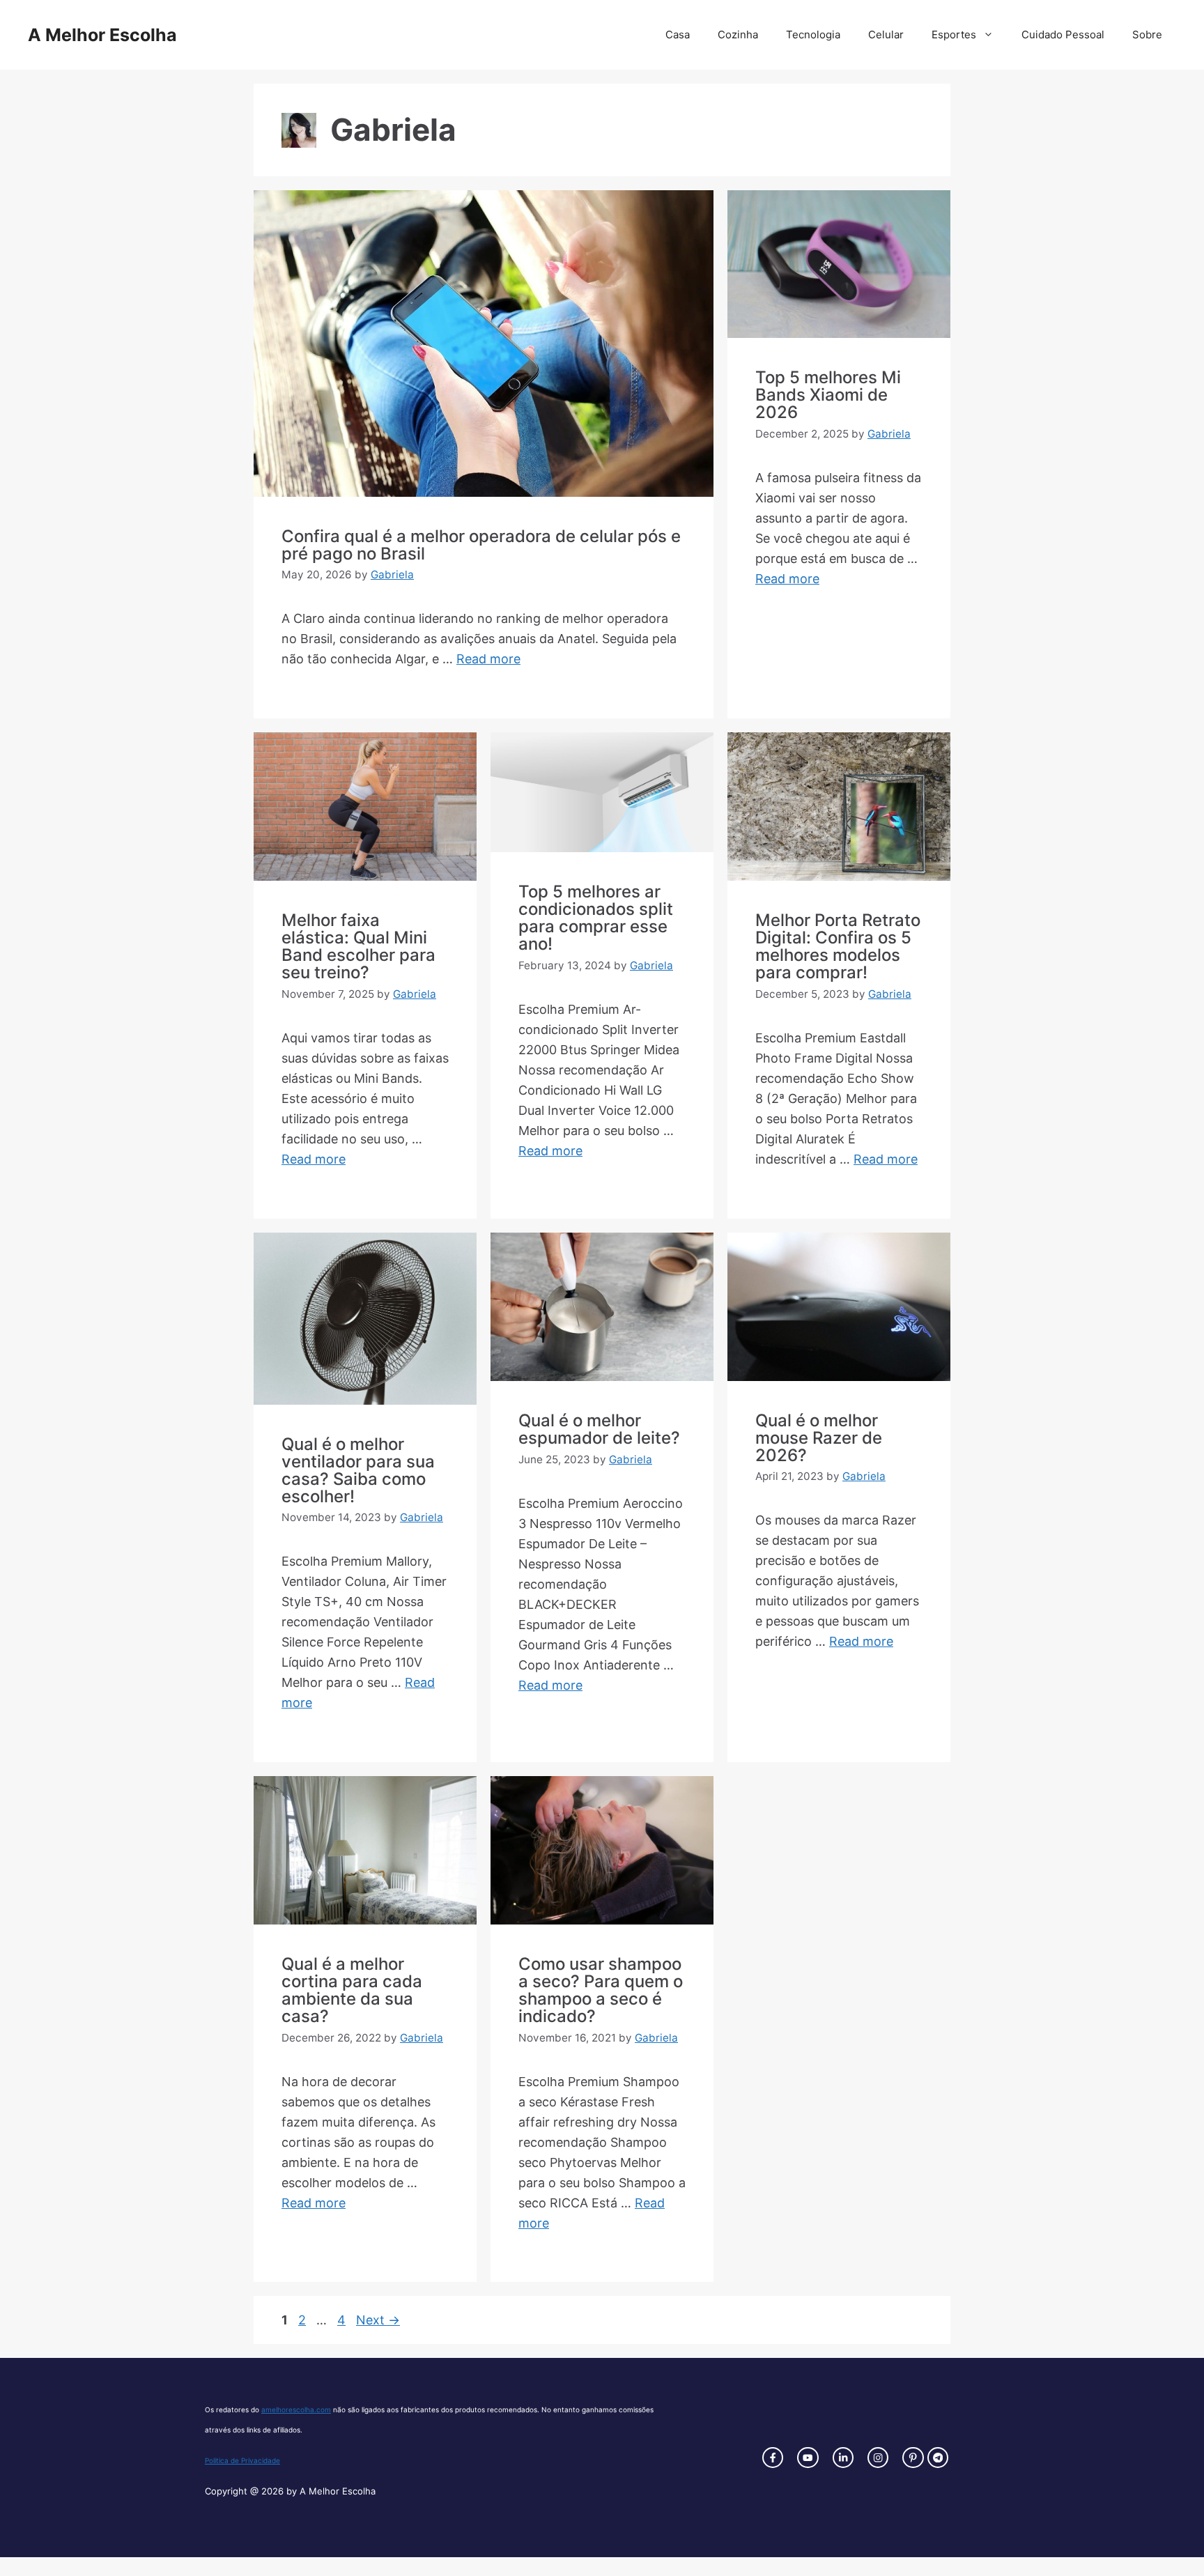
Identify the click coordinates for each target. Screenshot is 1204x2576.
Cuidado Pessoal (1063, 34)
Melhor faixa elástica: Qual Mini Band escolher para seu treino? (358, 946)
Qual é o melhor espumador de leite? (599, 1429)
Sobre (1147, 34)
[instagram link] (773, 2458)
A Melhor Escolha (102, 35)
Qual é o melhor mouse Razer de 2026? (819, 1438)
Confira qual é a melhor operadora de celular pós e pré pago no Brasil (481, 545)
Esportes (954, 34)
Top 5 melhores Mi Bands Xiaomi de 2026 (828, 395)
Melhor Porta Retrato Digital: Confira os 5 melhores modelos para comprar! (838, 946)
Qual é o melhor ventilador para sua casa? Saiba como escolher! (358, 1470)
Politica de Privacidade (242, 2460)
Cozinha (738, 34)
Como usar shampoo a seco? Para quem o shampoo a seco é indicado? (601, 1990)
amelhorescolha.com (296, 2409)
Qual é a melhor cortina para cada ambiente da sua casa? (352, 1990)
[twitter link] (808, 2458)
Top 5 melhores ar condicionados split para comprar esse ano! (596, 918)
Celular (886, 34)
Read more (488, 659)
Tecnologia (813, 34)
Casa (678, 34)
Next (378, 2320)
